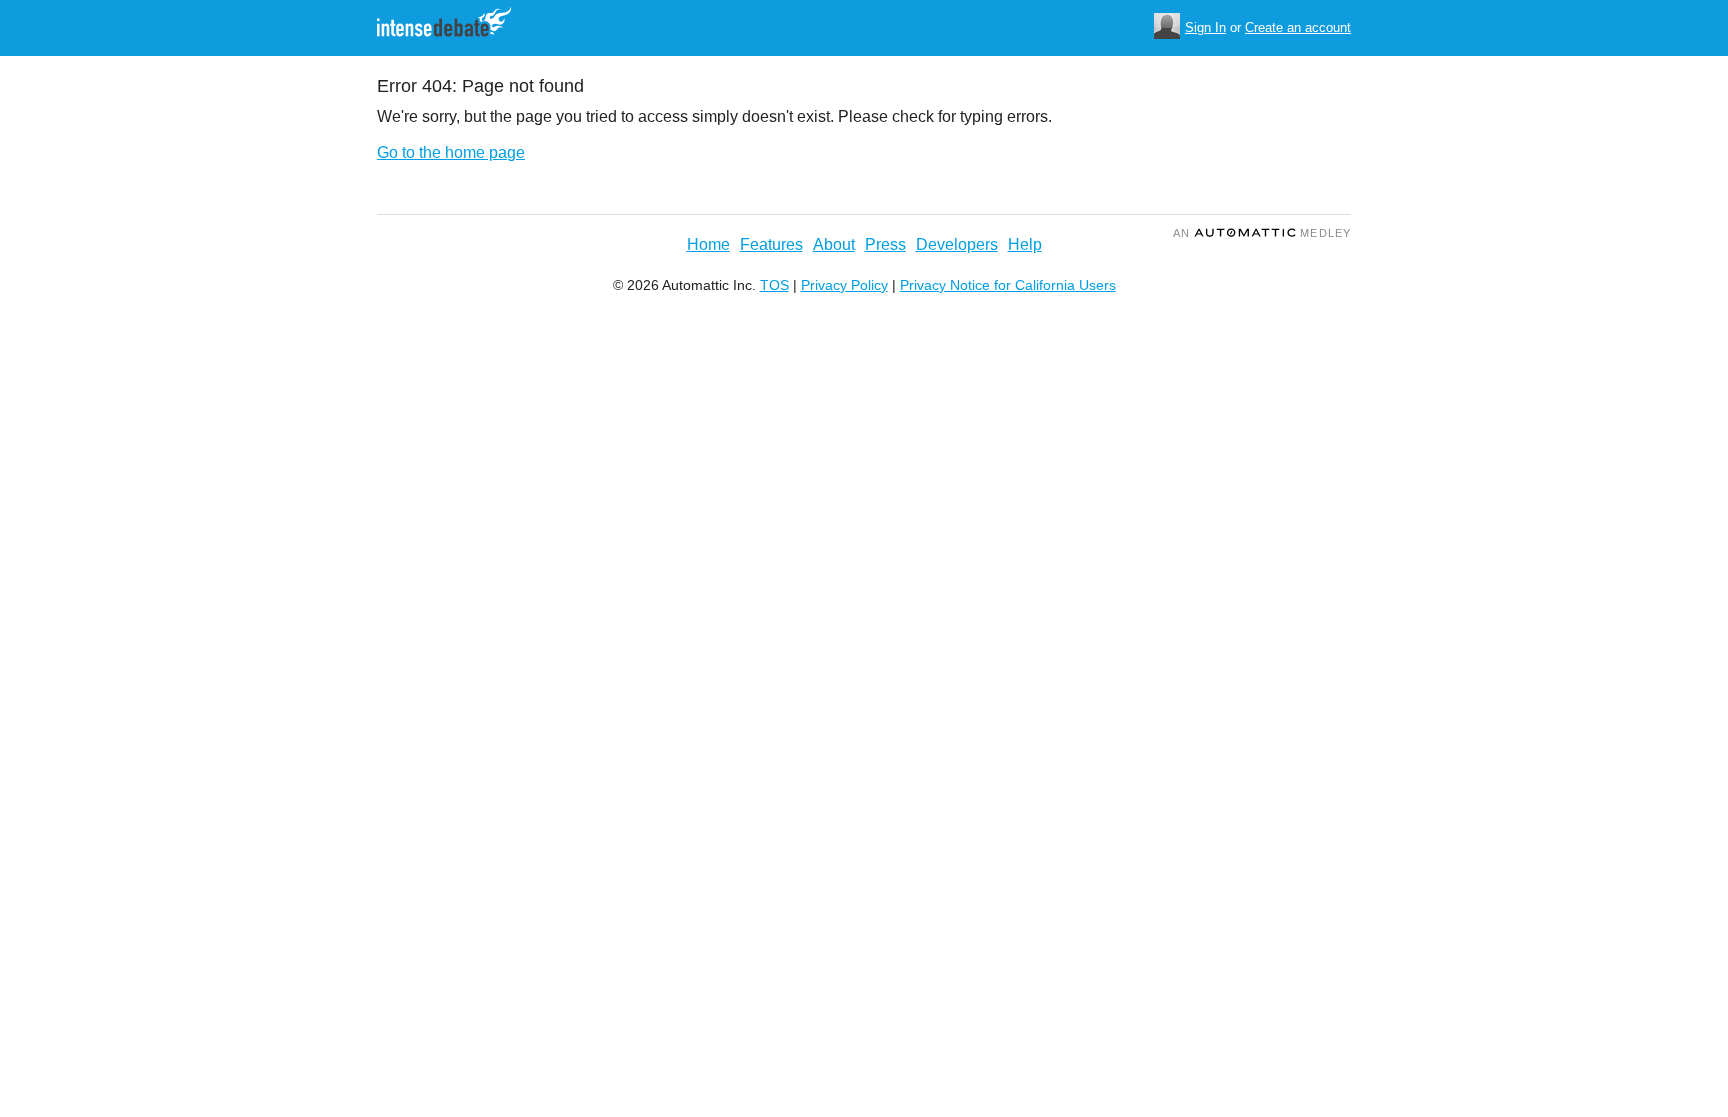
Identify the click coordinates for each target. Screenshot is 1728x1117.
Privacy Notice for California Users (1008, 285)
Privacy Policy (844, 285)
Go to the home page (451, 152)
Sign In (1205, 27)
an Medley (1262, 233)
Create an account (1298, 27)
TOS (774, 285)
